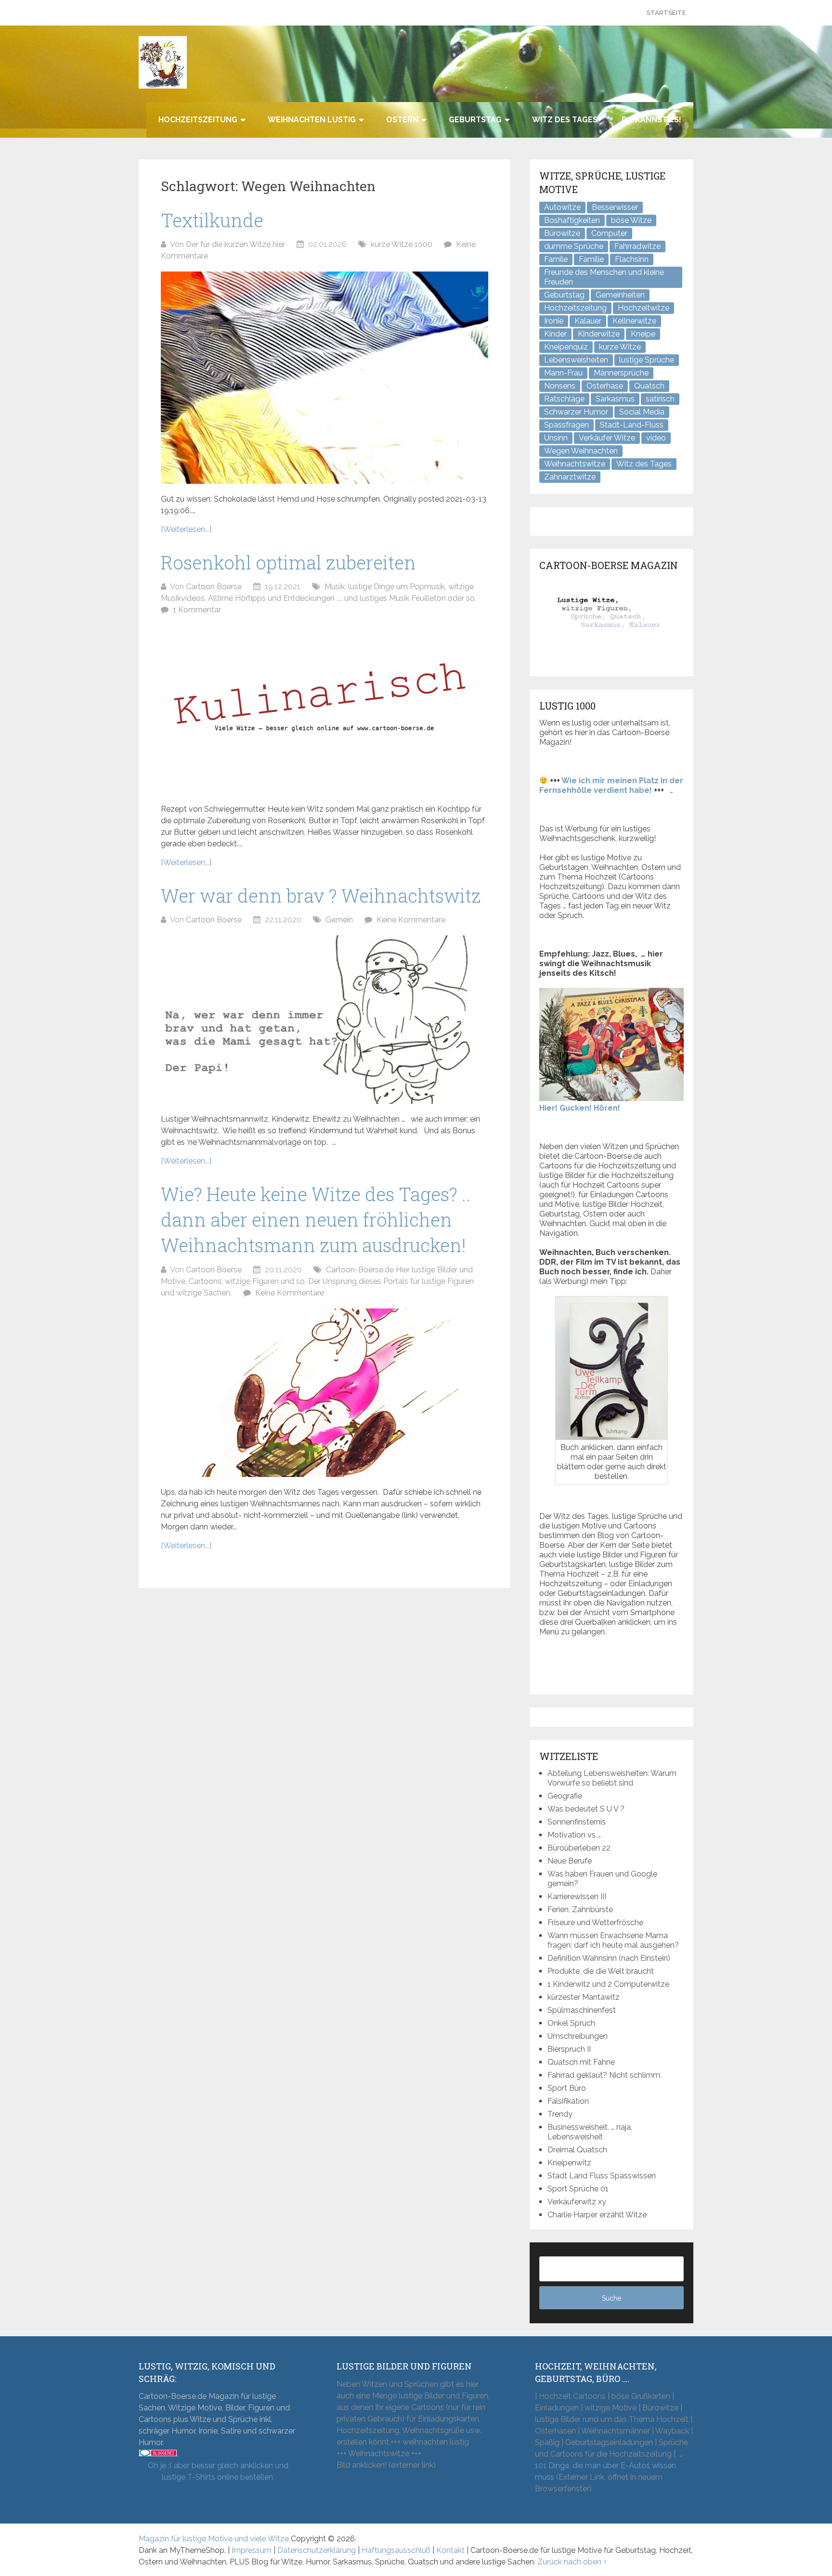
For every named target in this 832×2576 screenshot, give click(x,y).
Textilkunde (212, 220)
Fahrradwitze (637, 246)
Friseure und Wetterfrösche (595, 1922)
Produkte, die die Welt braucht (601, 1971)
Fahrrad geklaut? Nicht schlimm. (604, 2075)
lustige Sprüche (647, 360)
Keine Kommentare (411, 920)
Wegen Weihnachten (581, 451)
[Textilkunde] (325, 378)
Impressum (252, 2550)
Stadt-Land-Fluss (632, 425)
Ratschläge (564, 399)
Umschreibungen (578, 2036)
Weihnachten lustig (312, 120)
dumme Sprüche (574, 246)
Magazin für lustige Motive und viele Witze (214, 2539)
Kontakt (450, 2550)
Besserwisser (615, 207)
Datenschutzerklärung (317, 2550)
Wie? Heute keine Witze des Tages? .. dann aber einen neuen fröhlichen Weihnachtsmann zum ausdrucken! (316, 1219)
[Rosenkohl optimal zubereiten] (325, 710)
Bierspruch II (569, 2049)
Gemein (339, 920)
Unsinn (556, 438)
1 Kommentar (197, 610)
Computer (609, 233)
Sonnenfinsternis (577, 1822)
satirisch (660, 399)
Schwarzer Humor (576, 412)
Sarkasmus (615, 399)
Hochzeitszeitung (198, 120)
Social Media (642, 412)
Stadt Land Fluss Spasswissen (602, 2176)
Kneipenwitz (569, 2163)
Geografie (565, 1796)
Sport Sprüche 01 (578, 2189)
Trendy (560, 2114)
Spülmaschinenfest (582, 2010)
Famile (556, 259)
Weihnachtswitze (575, 464)
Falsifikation (568, 2101)
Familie (591, 259)
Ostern (402, 120)
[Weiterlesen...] (186, 529)
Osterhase (605, 386)
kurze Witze (620, 347)
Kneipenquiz (566, 347)
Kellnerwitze (634, 321)
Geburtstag (475, 120)
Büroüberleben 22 (579, 1848)
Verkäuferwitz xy (577, 2202)
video (656, 438)
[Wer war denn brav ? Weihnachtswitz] (325, 1020)
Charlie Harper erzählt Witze (597, 2215)
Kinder (555, 334)
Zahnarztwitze (570, 477)
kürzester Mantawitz (584, 1997)
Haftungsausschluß (396, 2550)
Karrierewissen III (577, 1896)
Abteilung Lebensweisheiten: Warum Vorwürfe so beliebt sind (612, 1778)
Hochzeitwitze (643, 308)
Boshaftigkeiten (572, 220)
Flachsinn (632, 259)
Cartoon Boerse (214, 587)
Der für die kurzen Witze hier (235, 244)
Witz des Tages (565, 120)
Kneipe (643, 334)
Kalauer (588, 321)
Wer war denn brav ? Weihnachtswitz (321, 895)
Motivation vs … (574, 1835)
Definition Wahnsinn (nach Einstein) (609, 1958)
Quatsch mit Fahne (581, 2062)
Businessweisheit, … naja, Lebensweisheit (590, 2132)
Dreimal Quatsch (577, 2150)
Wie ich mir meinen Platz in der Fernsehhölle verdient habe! (611, 785)
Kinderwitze (599, 334)
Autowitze (562, 207)
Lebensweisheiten (576, 360)
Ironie (554, 321)
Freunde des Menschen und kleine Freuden (604, 277)
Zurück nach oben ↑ (572, 2562)
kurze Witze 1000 (402, 244)
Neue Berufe (570, 1861)
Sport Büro (567, 2088)
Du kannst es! (651, 120)
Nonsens (560, 386)
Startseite (666, 13)
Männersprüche (621, 373)
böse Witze (631, 220)
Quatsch (649, 386)
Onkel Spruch (571, 2023)
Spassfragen (566, 425)
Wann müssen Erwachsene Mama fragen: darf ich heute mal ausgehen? (613, 1940)
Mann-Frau (563, 373)
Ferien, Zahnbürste (580, 1909)
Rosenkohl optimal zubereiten (288, 562)
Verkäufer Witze (607, 438)
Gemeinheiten (620, 295)
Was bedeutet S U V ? (586, 1809)
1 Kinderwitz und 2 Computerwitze (608, 1984)
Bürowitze (562, 233)
